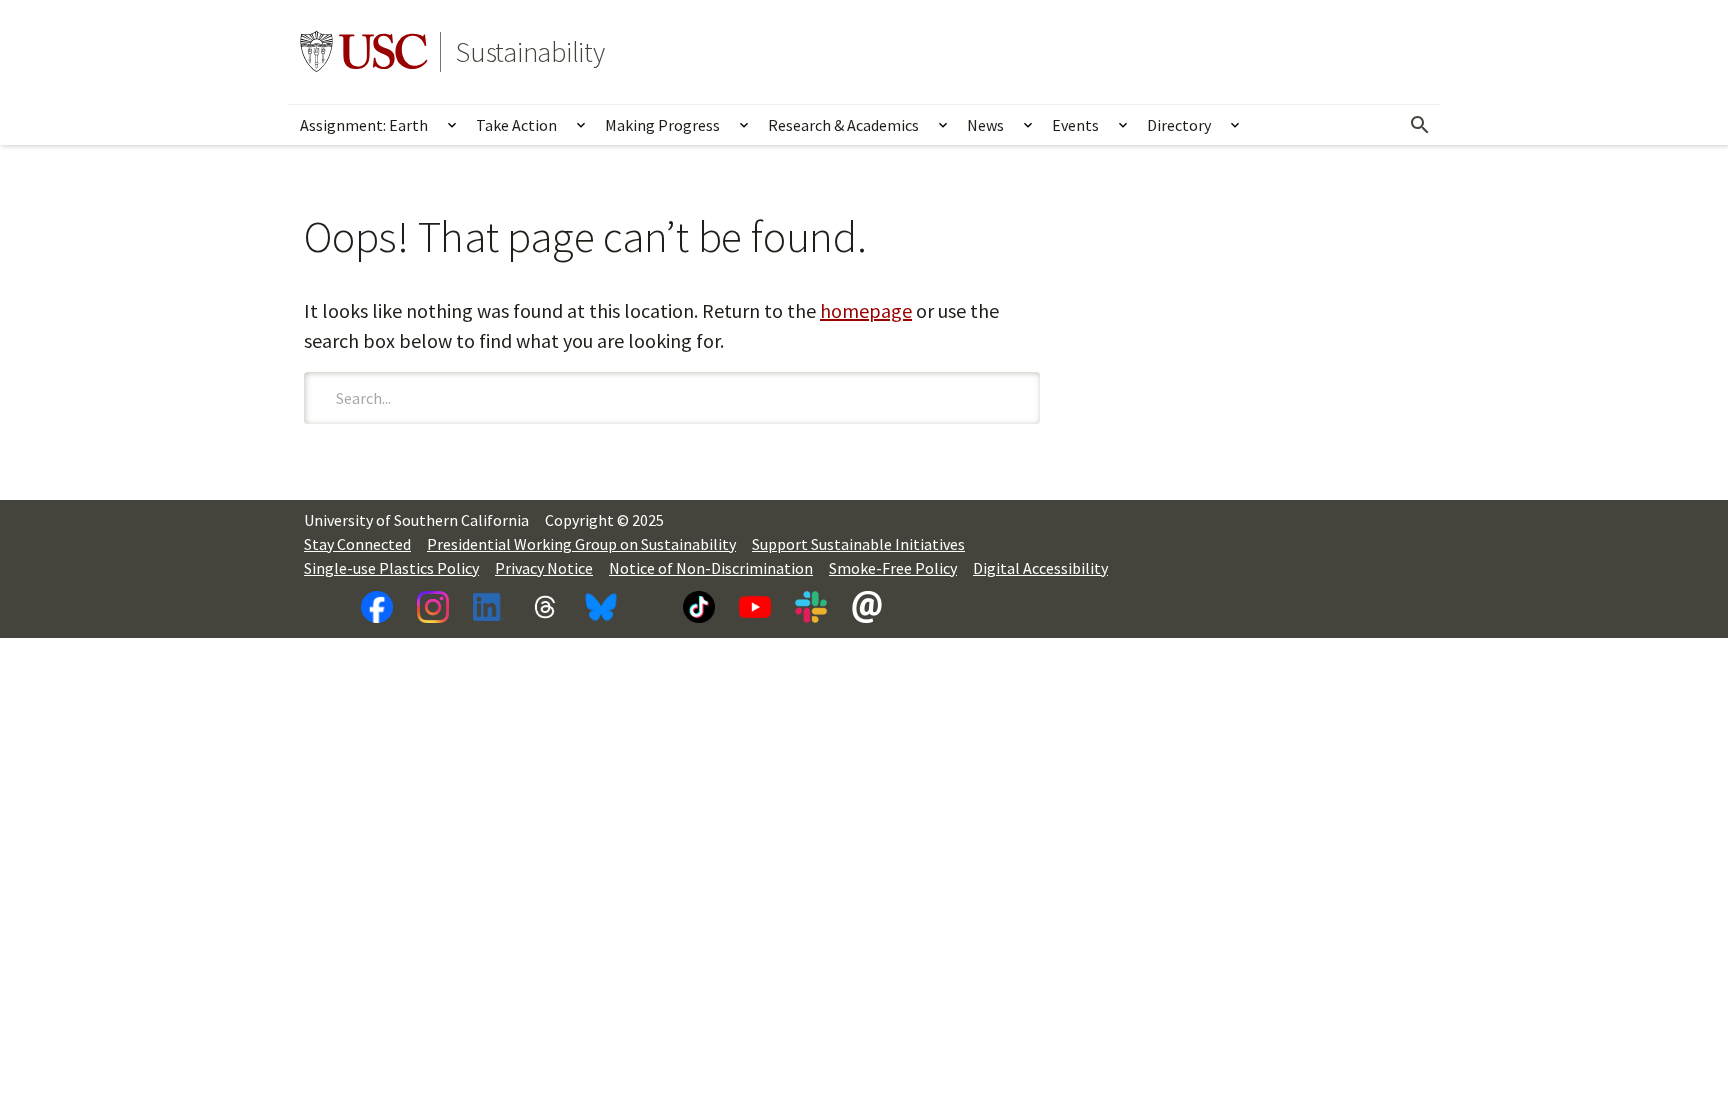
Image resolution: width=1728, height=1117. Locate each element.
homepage (866, 310)
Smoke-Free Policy (893, 568)
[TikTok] (699, 607)
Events (1075, 125)
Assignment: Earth (364, 125)
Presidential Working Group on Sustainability (581, 544)
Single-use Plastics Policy (391, 568)
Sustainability (530, 52)
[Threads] (545, 607)
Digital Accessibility (1040, 568)
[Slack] (811, 607)
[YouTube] (755, 607)
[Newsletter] (867, 607)
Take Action (516, 125)
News (985, 125)
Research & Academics (843, 125)
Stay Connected (357, 544)
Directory (1179, 125)
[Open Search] (1420, 125)
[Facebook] (377, 607)
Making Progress (662, 125)
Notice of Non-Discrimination (711, 568)
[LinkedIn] (489, 607)
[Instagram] (433, 607)
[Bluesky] (601, 607)
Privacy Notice (544, 568)
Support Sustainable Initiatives (858, 544)
